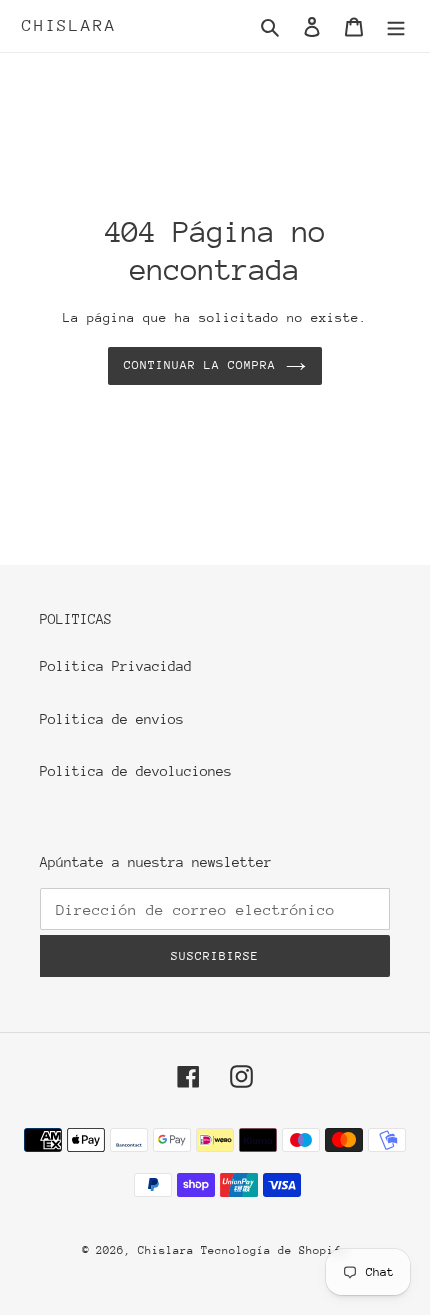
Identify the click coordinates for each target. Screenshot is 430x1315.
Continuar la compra (200, 365)
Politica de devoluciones (136, 771)
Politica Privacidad (116, 666)
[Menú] (396, 26)
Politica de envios (112, 719)
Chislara (69, 25)
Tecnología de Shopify (274, 1250)
